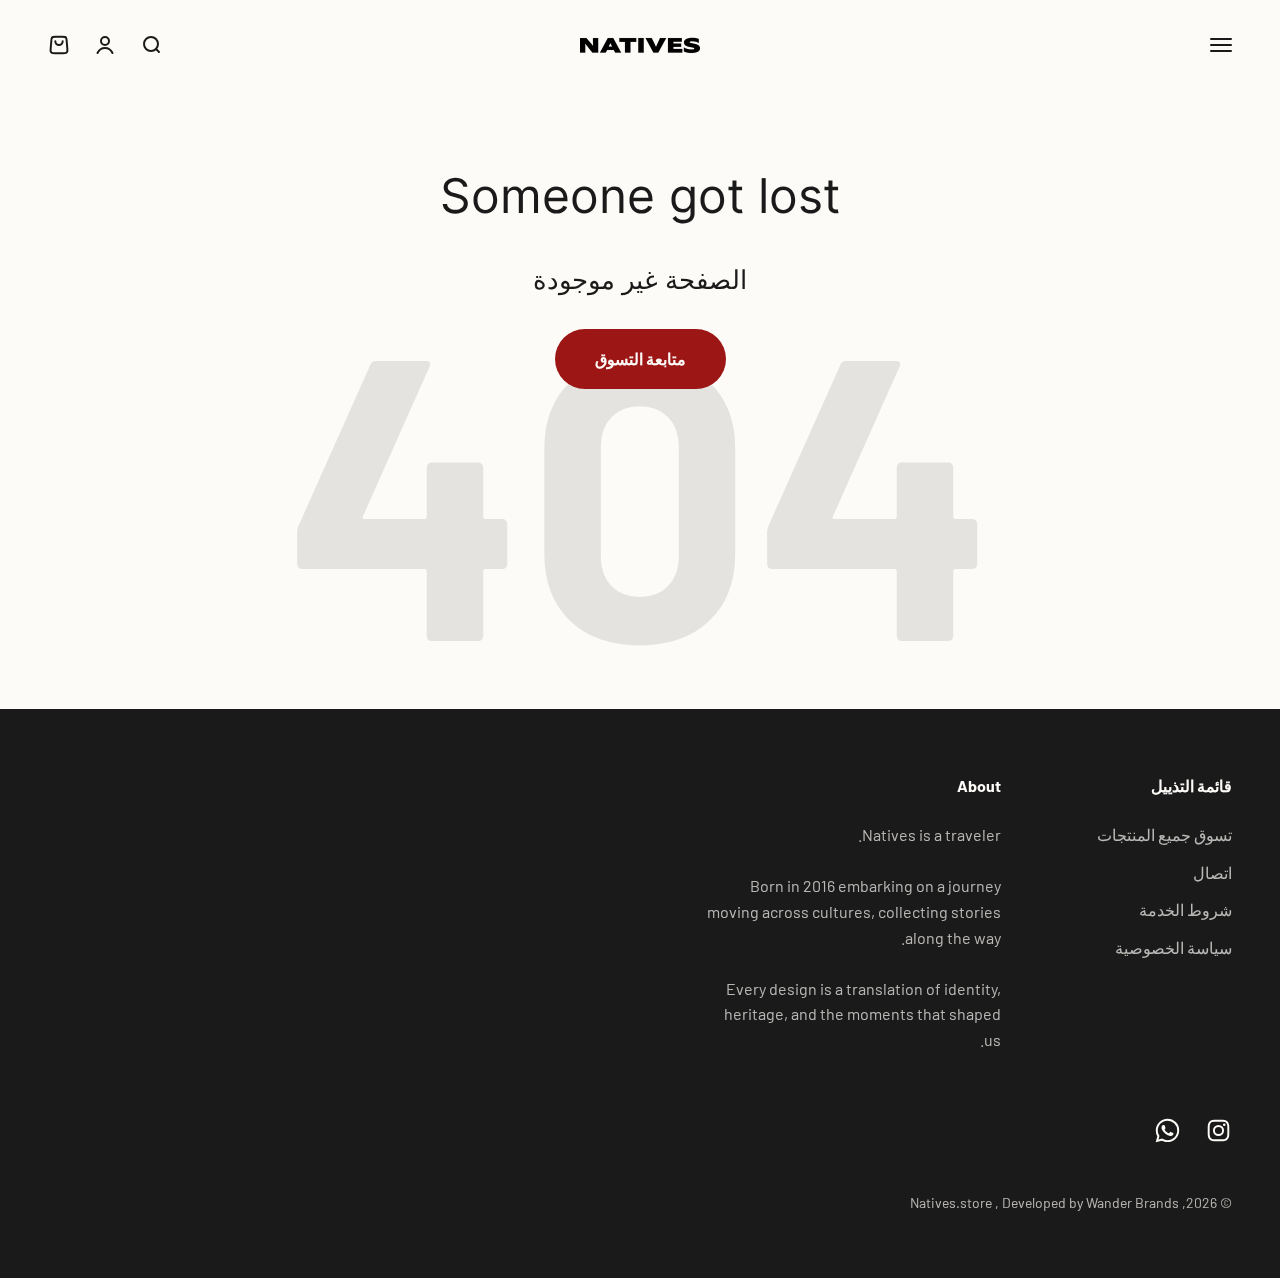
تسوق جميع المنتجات (1164, 834)
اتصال (1212, 872)
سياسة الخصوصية (1173, 947)
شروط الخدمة (1185, 909)
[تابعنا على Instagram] (1218, 1130)
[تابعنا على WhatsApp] (1167, 1130)
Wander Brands (1132, 1202)
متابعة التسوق (640, 358)
